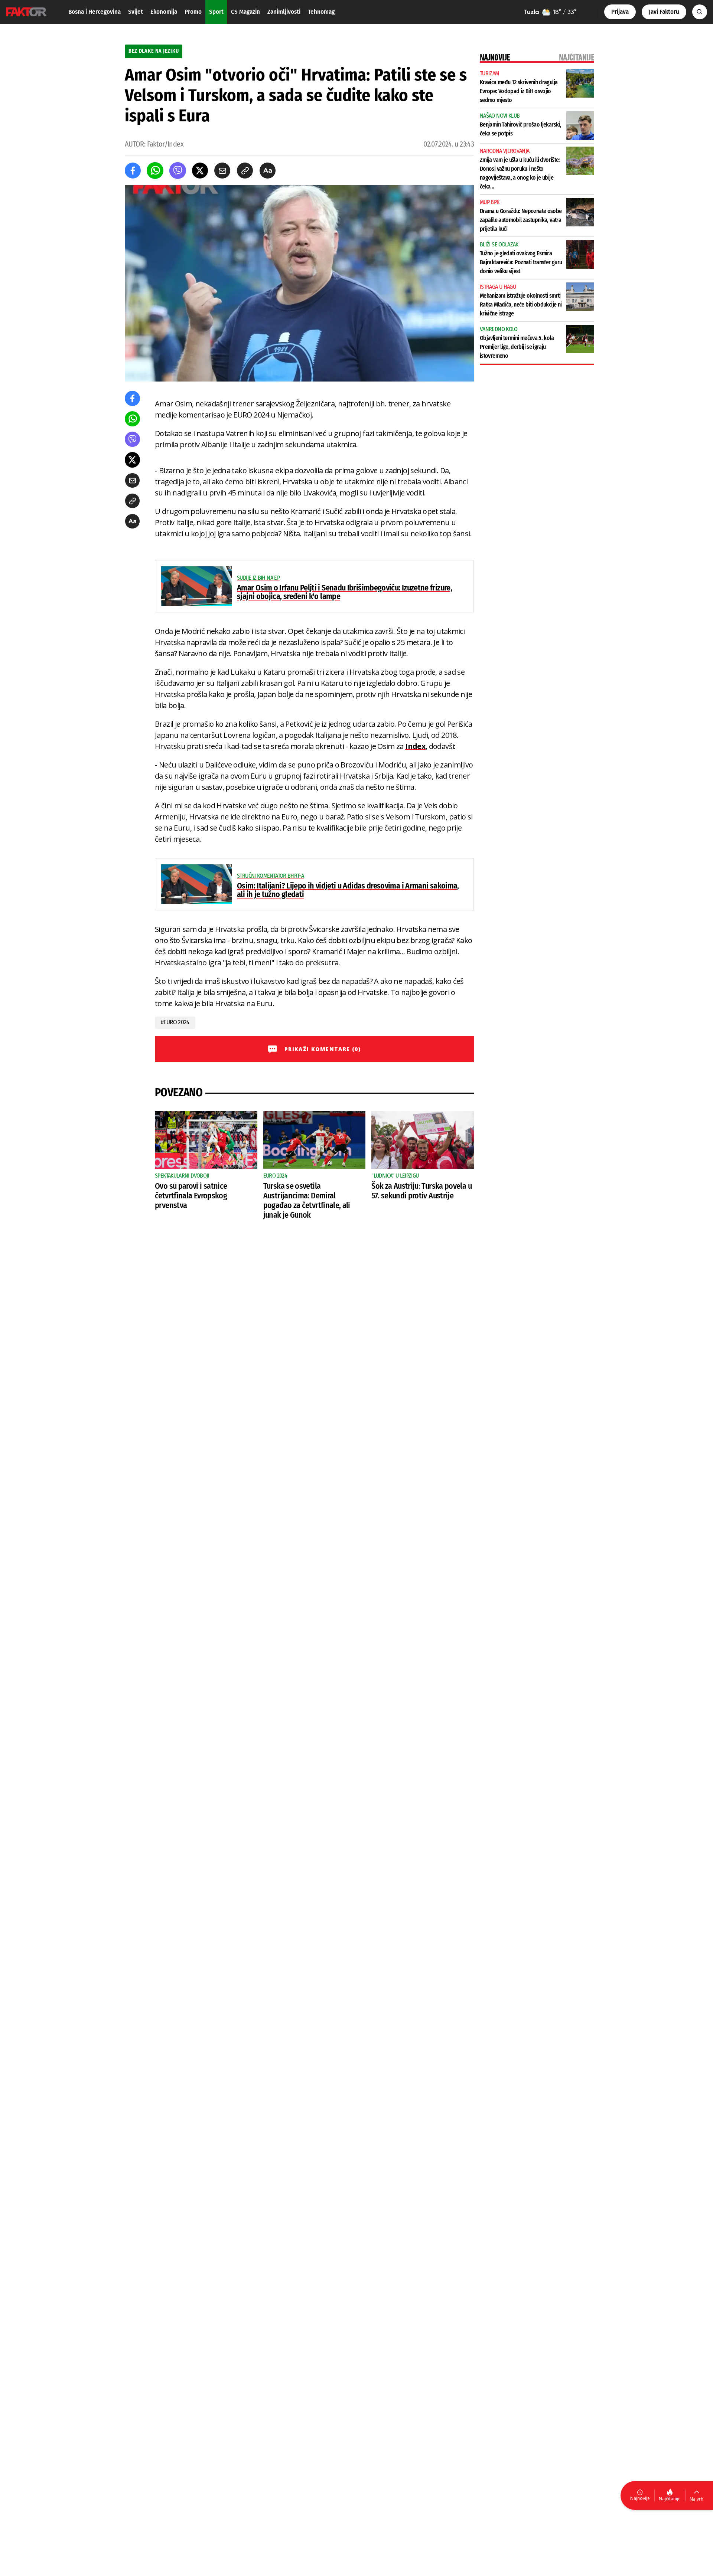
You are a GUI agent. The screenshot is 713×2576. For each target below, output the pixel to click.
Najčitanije (670, 2499)
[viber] (178, 171)
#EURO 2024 (175, 1022)
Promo (193, 12)
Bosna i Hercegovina (95, 12)
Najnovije (640, 2498)
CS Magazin (245, 12)
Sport (216, 12)
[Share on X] (200, 171)
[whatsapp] (155, 171)
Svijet (136, 12)
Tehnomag (321, 12)
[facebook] (133, 171)
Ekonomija (164, 12)
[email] (222, 171)
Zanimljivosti (284, 12)
